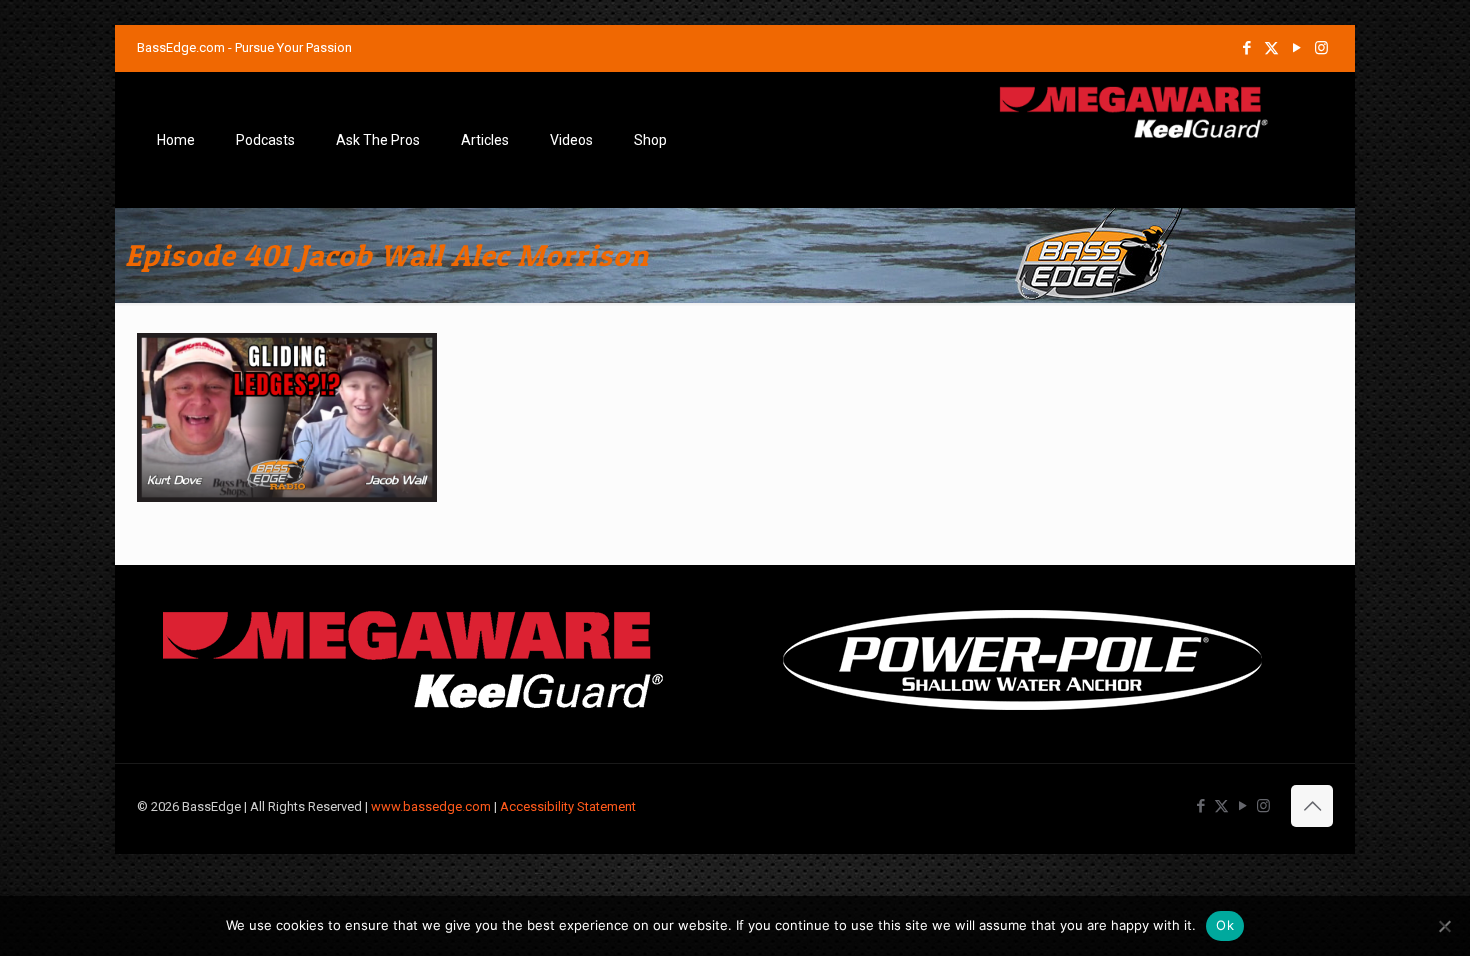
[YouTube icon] (1296, 48)
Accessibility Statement (568, 806)
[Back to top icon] (1312, 806)
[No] (1445, 926)
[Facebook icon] (1246, 48)
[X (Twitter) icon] (1271, 48)
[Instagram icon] (1321, 48)
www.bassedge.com (431, 806)
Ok (1225, 925)
